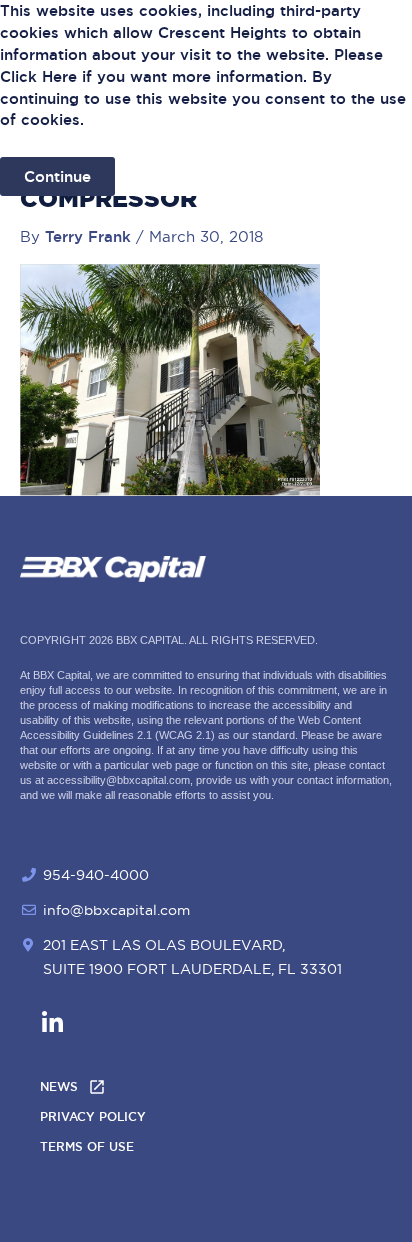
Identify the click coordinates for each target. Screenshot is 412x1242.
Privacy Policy (93, 1117)
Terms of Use (87, 1147)
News (59, 1087)
